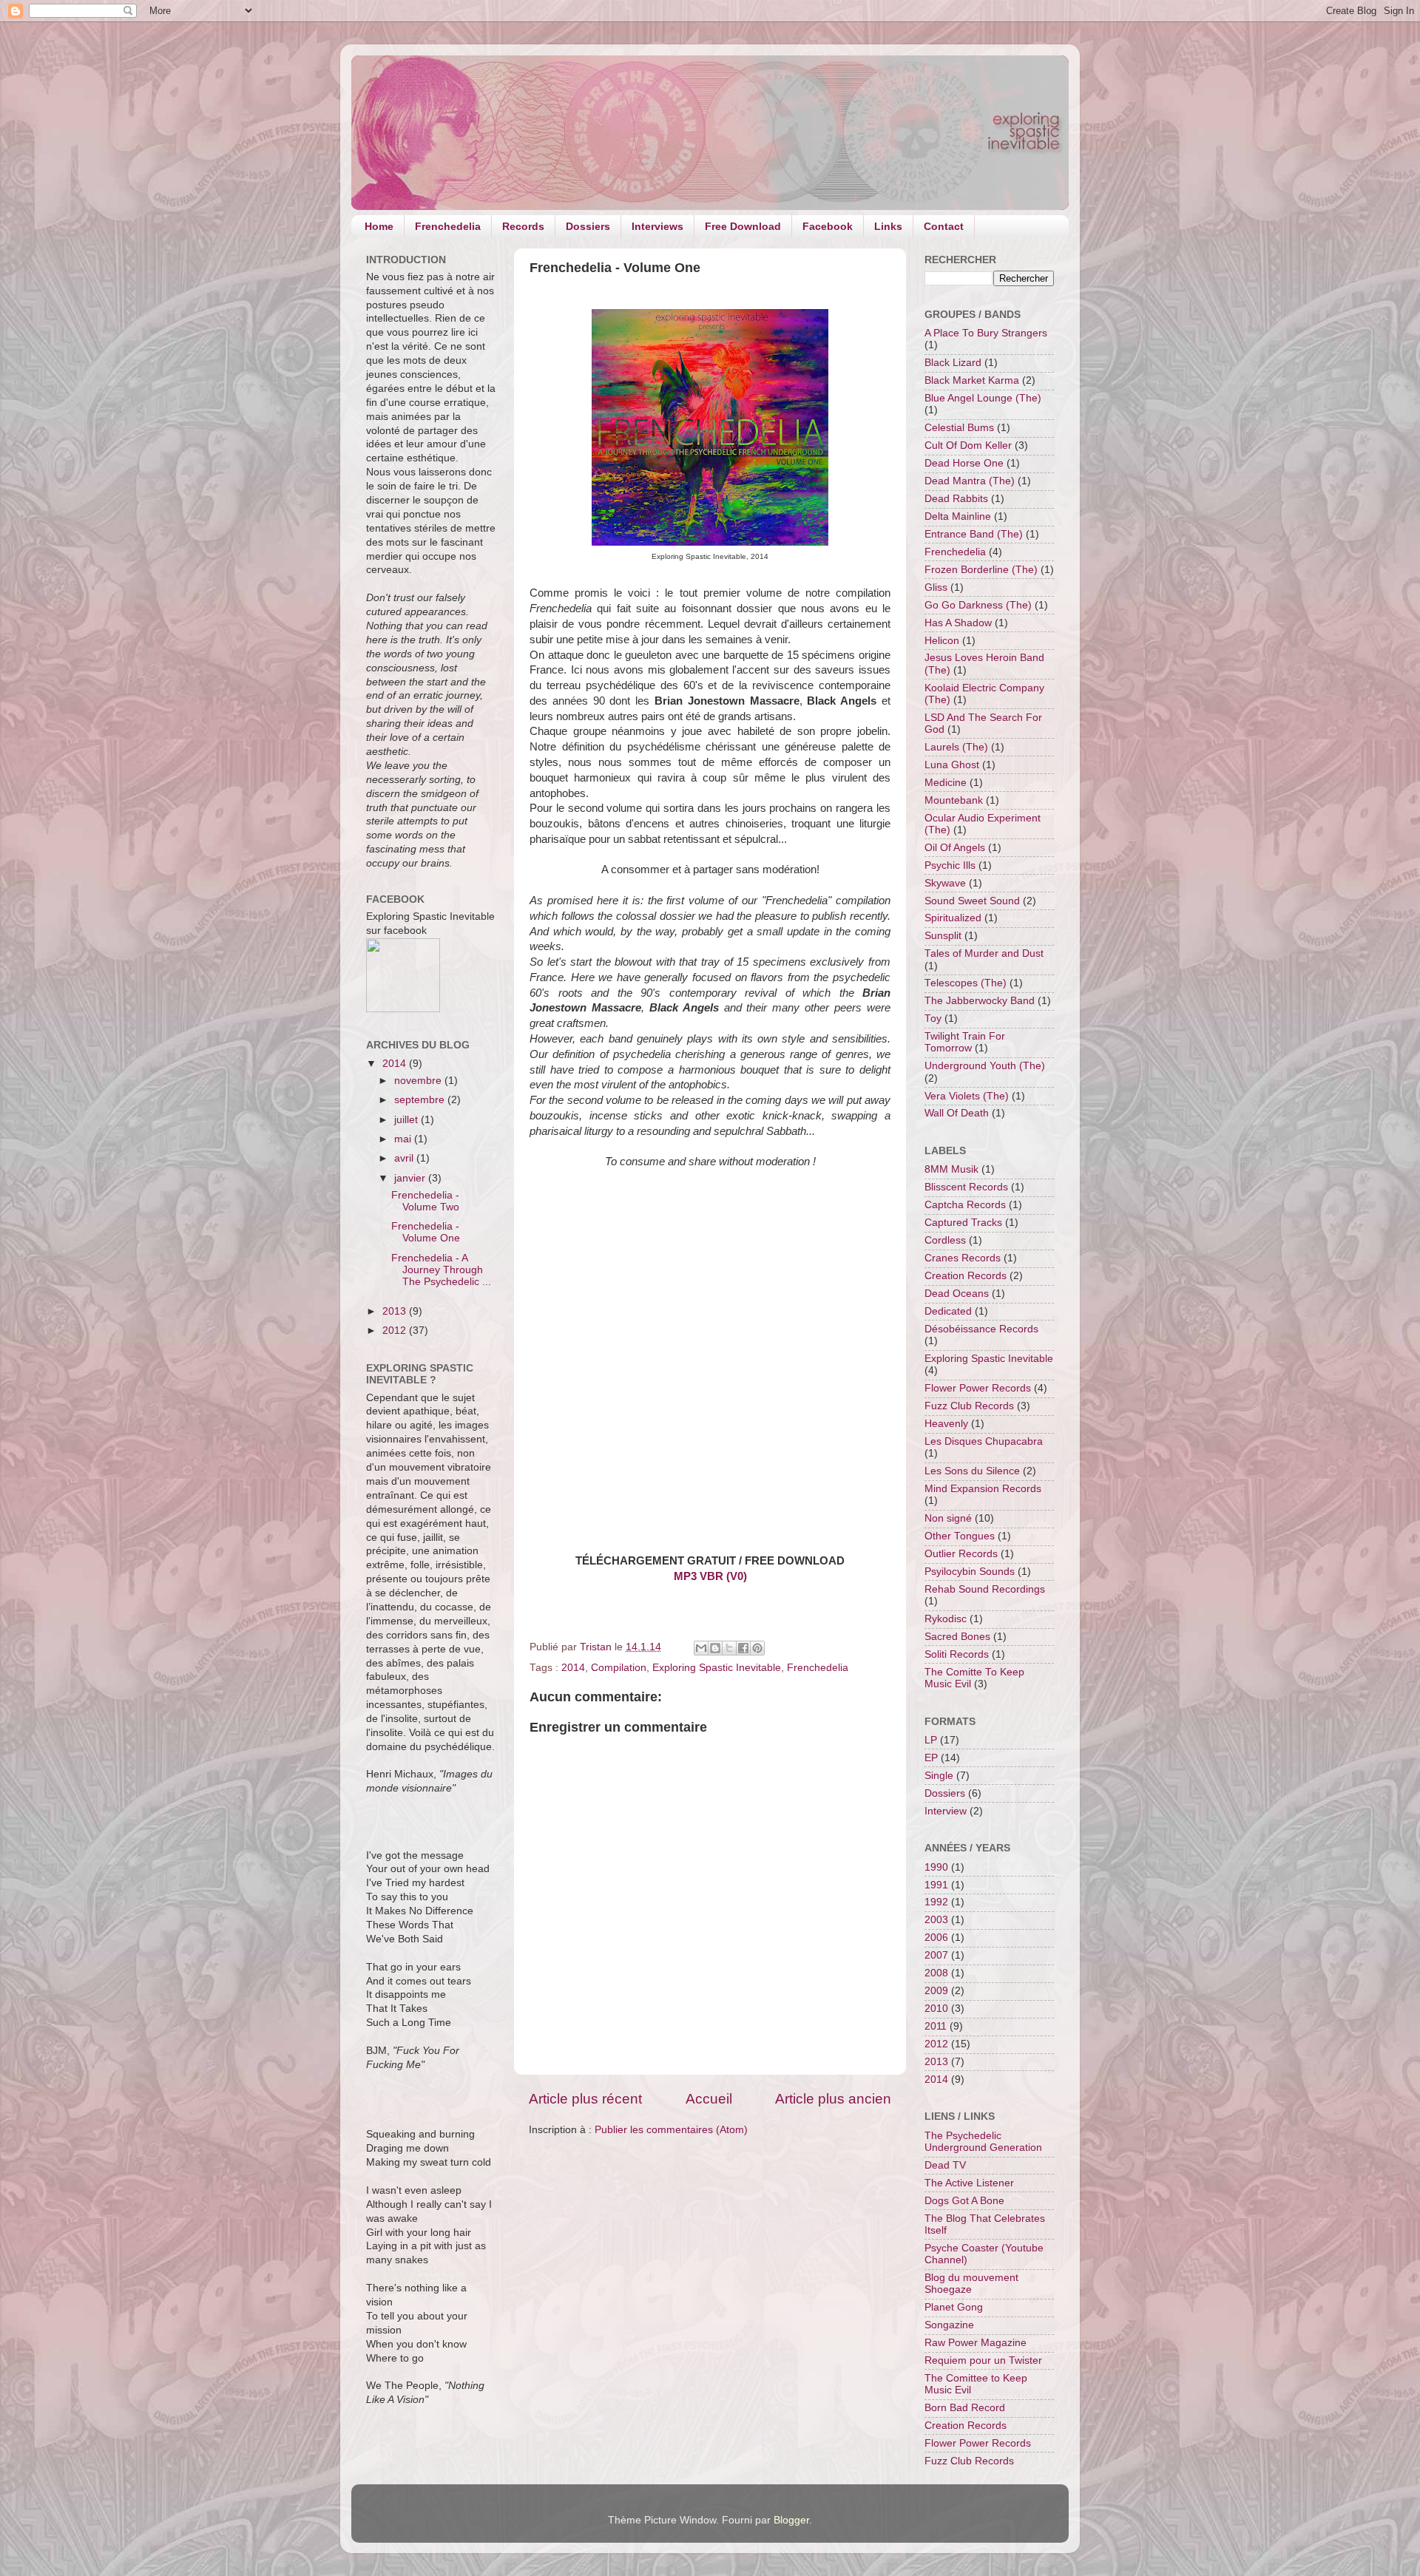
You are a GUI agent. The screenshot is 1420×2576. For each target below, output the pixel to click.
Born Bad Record (965, 2408)
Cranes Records (963, 1258)
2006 (936, 1938)
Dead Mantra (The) (970, 481)
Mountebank (954, 800)
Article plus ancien (833, 2099)
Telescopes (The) (966, 983)
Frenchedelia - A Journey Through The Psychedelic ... (441, 1270)
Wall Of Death (957, 1113)
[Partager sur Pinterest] (757, 1648)
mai (404, 1139)
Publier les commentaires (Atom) (671, 2130)
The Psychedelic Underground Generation (983, 2142)
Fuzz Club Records (969, 1406)
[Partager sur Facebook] (743, 1648)
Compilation (619, 1668)
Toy (933, 1018)
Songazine (949, 2325)
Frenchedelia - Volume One (426, 1232)
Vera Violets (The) (967, 1096)
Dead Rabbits (956, 499)
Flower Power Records (978, 1388)
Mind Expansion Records (983, 1489)
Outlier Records (961, 1554)
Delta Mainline (958, 516)
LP (931, 1740)
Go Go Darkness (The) (978, 605)
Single (939, 1776)
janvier (411, 1178)
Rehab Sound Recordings (985, 1589)
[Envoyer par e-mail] (701, 1648)
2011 (936, 2026)
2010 (936, 2009)
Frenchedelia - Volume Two (425, 1201)
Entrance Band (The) (974, 534)
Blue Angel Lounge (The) (983, 398)
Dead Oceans (957, 1294)
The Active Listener (969, 2183)
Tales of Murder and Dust (984, 953)
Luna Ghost (952, 765)
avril (405, 1158)
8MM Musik (951, 1169)
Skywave (945, 883)
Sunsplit (943, 936)
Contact (944, 226)
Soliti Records (957, 1654)
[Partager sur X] (729, 1648)
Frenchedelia (448, 226)
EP (931, 1758)
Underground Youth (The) (985, 1066)
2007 (936, 1955)
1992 (936, 1902)
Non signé (948, 1518)
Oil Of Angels (955, 848)
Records (523, 226)
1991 (936, 1885)
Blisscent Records (966, 1187)
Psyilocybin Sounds (970, 1572)
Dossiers (588, 226)
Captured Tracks (963, 1223)
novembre (419, 1081)
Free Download (743, 226)
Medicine (946, 783)
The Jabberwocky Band (980, 1001)
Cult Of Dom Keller (968, 445)
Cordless (945, 1240)
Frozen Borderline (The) (981, 570)
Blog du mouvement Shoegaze (971, 2284)
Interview (946, 1811)
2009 (936, 1991)
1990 (936, 1867)
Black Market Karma (972, 380)
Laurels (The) (956, 747)
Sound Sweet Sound (972, 901)
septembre (421, 1100)
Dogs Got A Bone (964, 2201)
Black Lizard (953, 363)
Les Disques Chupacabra (984, 1441)
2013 (396, 1311)
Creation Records (966, 1276)
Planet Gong (954, 2307)
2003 (936, 1920)
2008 (936, 1973)
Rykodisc (946, 1619)
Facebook (828, 226)
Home (379, 226)
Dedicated (948, 1311)
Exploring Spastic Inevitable (717, 1668)
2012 (396, 1331)
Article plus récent (585, 2099)
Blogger (791, 2520)
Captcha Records (965, 1205)
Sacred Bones (957, 1637)
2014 (573, 1668)
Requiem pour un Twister (983, 2360)
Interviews (657, 226)
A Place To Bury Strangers (986, 333)
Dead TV (945, 2165)
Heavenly (946, 1424)
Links (888, 226)
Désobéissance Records (981, 1329)
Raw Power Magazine (976, 2343)
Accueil (709, 2099)
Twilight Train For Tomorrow (965, 1042)
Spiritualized (953, 918)
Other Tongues (960, 1536)
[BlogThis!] (715, 1648)
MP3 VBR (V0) (710, 1576)
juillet (408, 1120)
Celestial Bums (959, 428)
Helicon (942, 641)
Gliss (936, 587)
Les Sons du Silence (972, 1471)
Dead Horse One (964, 463)
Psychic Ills (950, 865)
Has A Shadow (958, 623)
